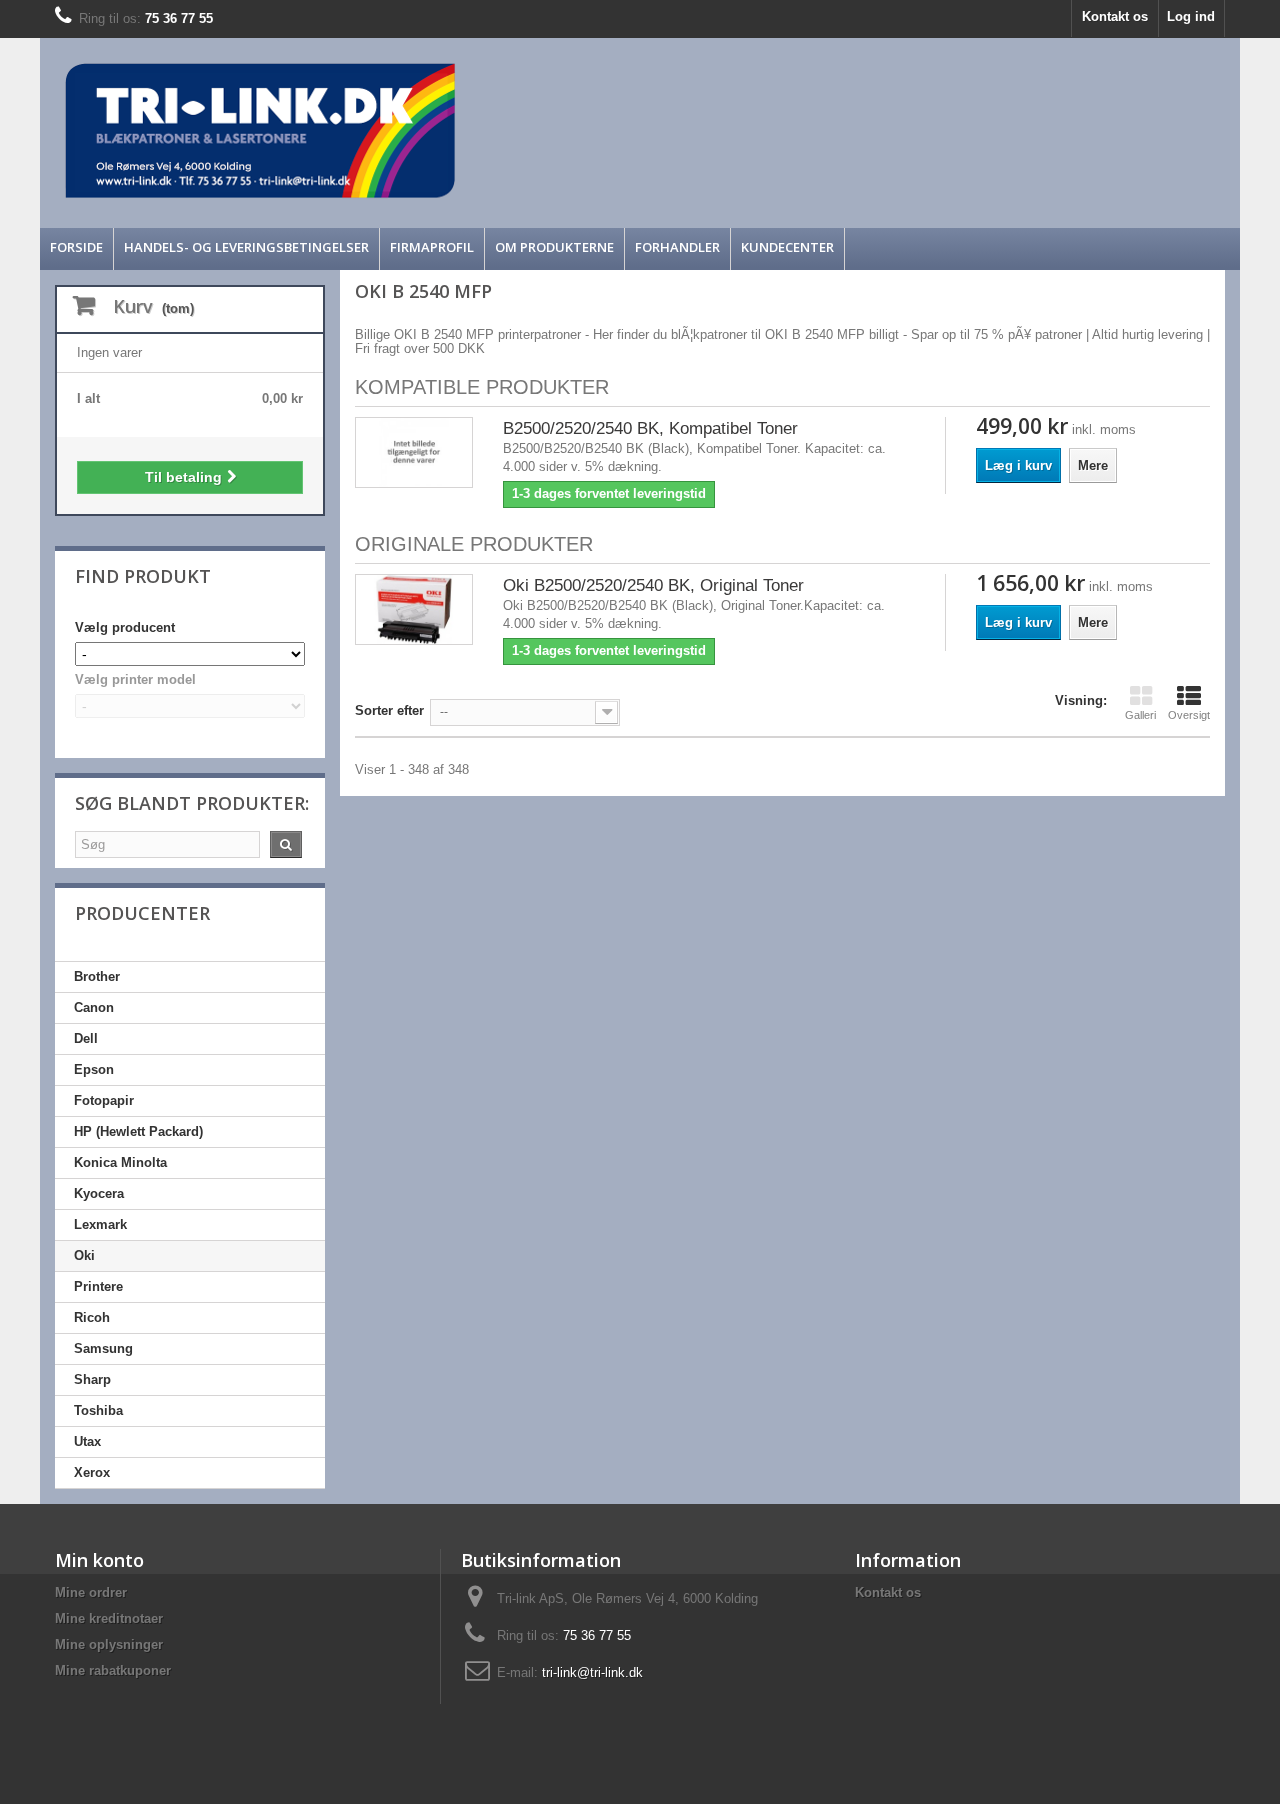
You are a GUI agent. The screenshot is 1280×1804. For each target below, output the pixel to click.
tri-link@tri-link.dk (592, 1672)
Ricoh (92, 1317)
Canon (94, 1007)
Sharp (92, 1379)
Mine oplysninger (109, 1644)
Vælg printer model (135, 679)
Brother (97, 976)
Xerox (92, 1472)
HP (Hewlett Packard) (138, 1131)
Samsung (103, 1348)
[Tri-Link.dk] (490, 130)
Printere (98, 1286)
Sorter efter (389, 710)
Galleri (1140, 715)
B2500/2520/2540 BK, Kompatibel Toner (650, 428)
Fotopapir (104, 1100)
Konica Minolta (120, 1162)
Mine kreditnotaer (109, 1618)
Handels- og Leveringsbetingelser (246, 247)
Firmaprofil (432, 247)
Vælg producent (125, 627)
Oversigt (1189, 715)
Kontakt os (1115, 16)
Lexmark (100, 1224)
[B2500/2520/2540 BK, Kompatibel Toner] (414, 452)
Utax (87, 1441)
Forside (76, 247)
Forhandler (677, 247)
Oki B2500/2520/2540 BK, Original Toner (653, 585)
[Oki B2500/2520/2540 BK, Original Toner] (414, 609)
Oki (84, 1255)
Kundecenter (787, 247)
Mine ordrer (91, 1592)
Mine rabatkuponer (113, 1670)
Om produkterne (554, 247)
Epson (94, 1069)
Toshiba (98, 1410)
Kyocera (99, 1193)
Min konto (99, 1560)
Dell (86, 1038)
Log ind (1191, 16)
